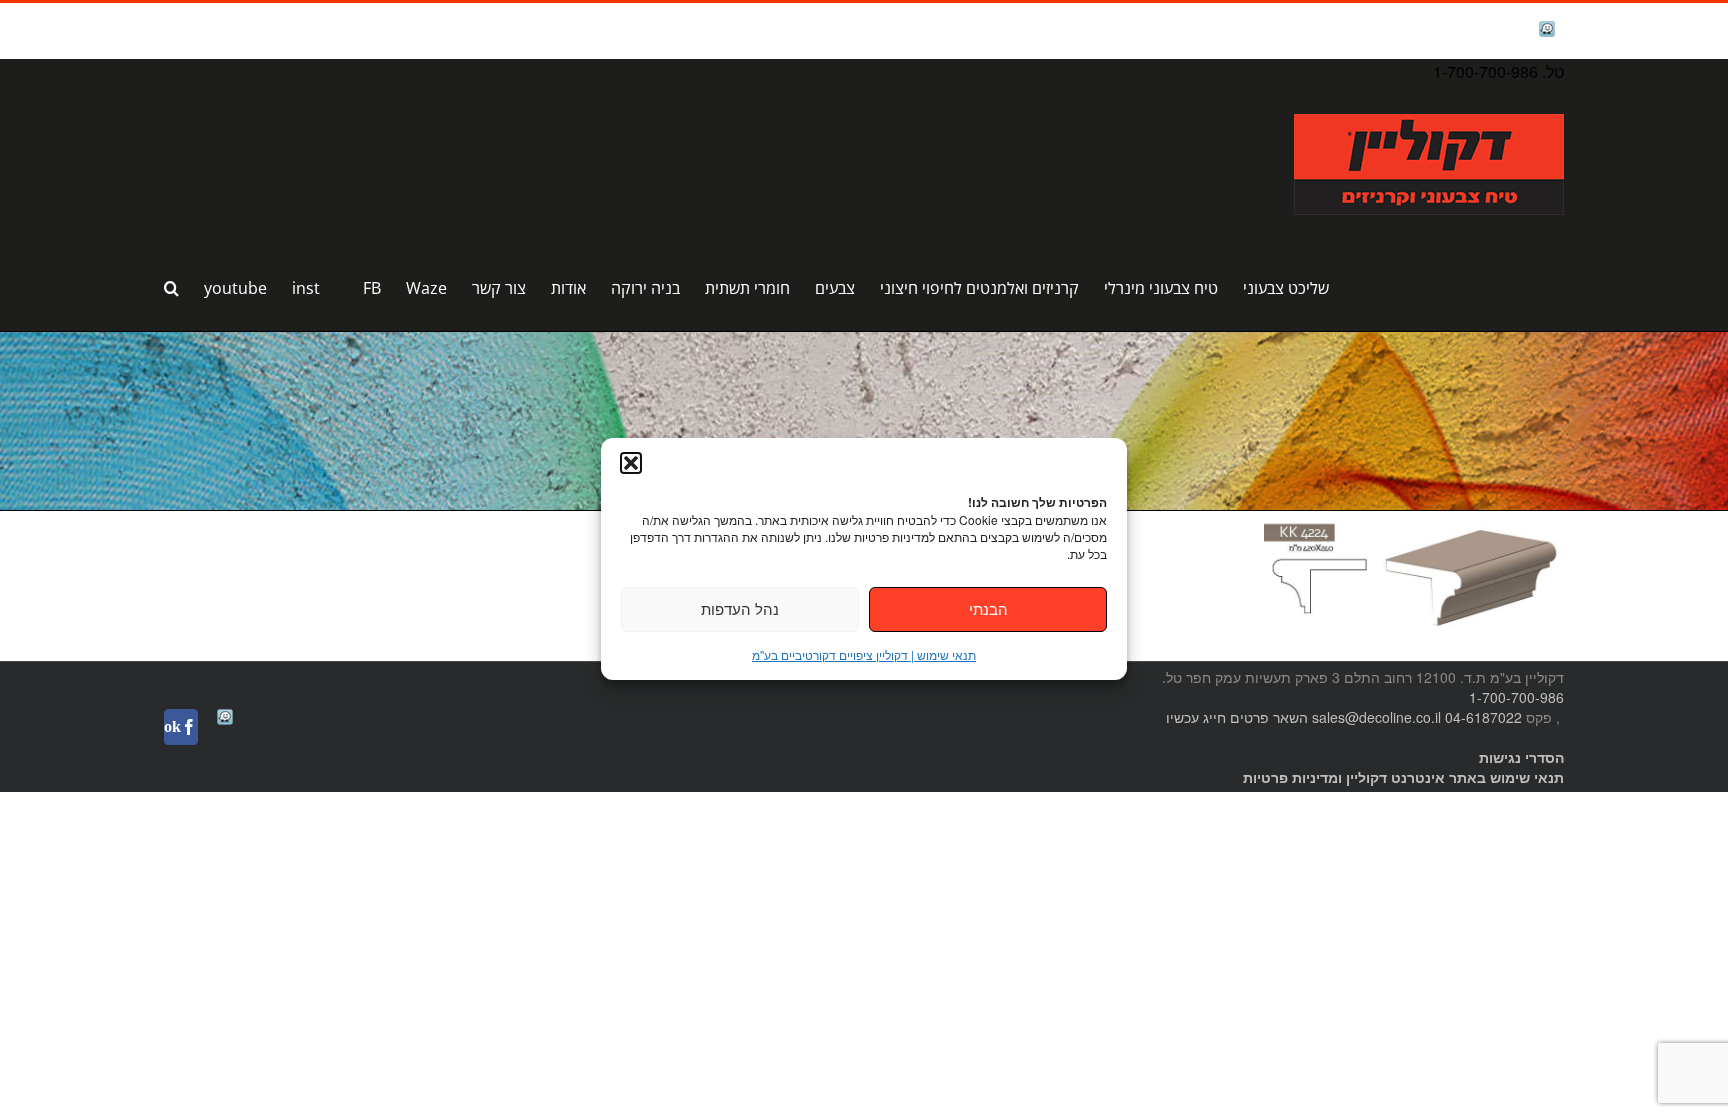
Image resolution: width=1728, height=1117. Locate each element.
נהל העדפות (740, 608)
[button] (631, 463)
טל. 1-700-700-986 (1498, 71)
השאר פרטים (1269, 717)
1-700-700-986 (1516, 697)
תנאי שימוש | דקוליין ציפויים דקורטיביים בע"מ (864, 654)
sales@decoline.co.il (1376, 717)
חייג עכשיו (1196, 717)
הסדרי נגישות (1521, 757)
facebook (1495, 30)
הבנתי (988, 608)
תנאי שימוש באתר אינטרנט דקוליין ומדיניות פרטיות (1403, 777)
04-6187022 (1483, 717)
